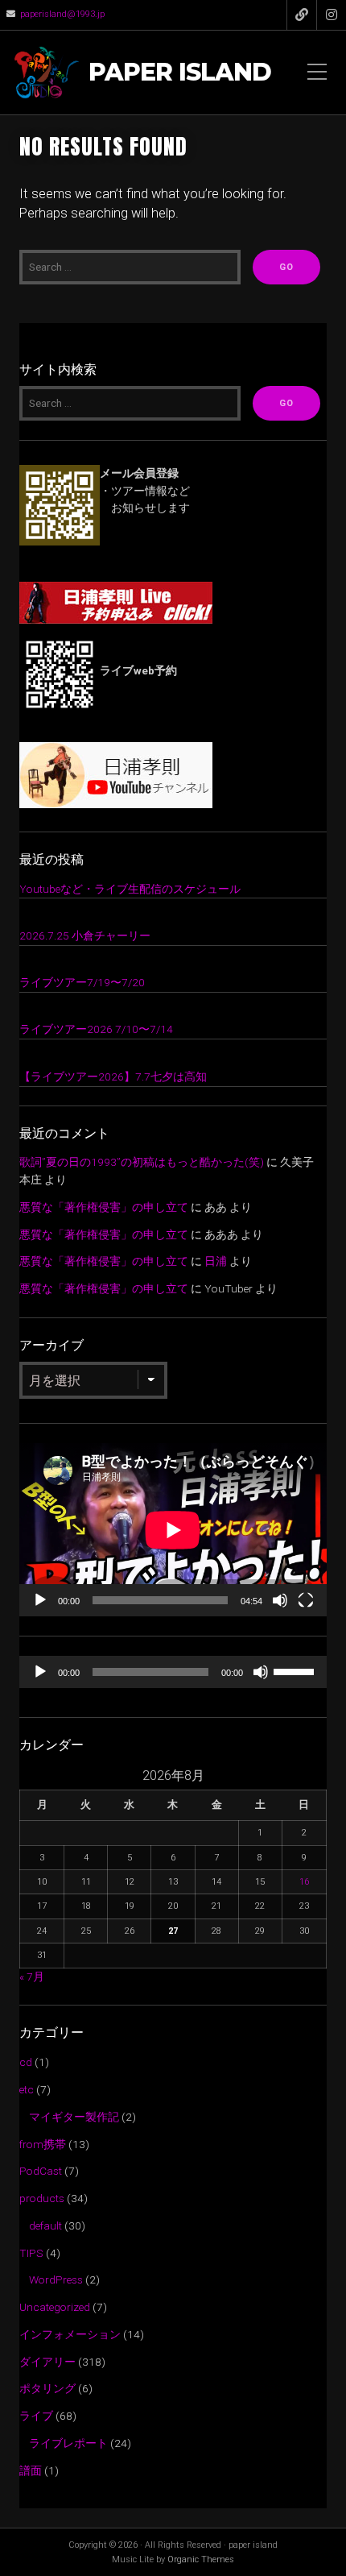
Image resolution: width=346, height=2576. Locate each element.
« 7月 (32, 1977)
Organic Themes (201, 2559)
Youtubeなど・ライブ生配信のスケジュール (130, 889)
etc (27, 2089)
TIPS (31, 2253)
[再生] (40, 1600)
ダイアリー (47, 2362)
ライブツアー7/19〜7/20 (82, 982)
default (45, 2225)
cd (26, 2062)
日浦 (216, 1261)
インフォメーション (70, 2334)
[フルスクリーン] (306, 1600)
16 (304, 1882)
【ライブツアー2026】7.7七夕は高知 (113, 1076)
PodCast (41, 2171)
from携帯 (43, 2144)
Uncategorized (55, 2307)
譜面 (31, 2470)
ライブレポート (68, 2443)
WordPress (56, 2279)
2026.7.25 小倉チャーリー (85, 935)
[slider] (296, 1670)
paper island (180, 73)
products (42, 2198)
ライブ (36, 2416)
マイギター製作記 (74, 2117)
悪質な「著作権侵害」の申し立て (104, 1207)
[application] (173, 1530)
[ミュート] (280, 1600)
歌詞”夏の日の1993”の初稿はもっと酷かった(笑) (142, 1162)
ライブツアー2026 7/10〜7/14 (96, 1029)
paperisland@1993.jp (62, 14)
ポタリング (47, 2388)
